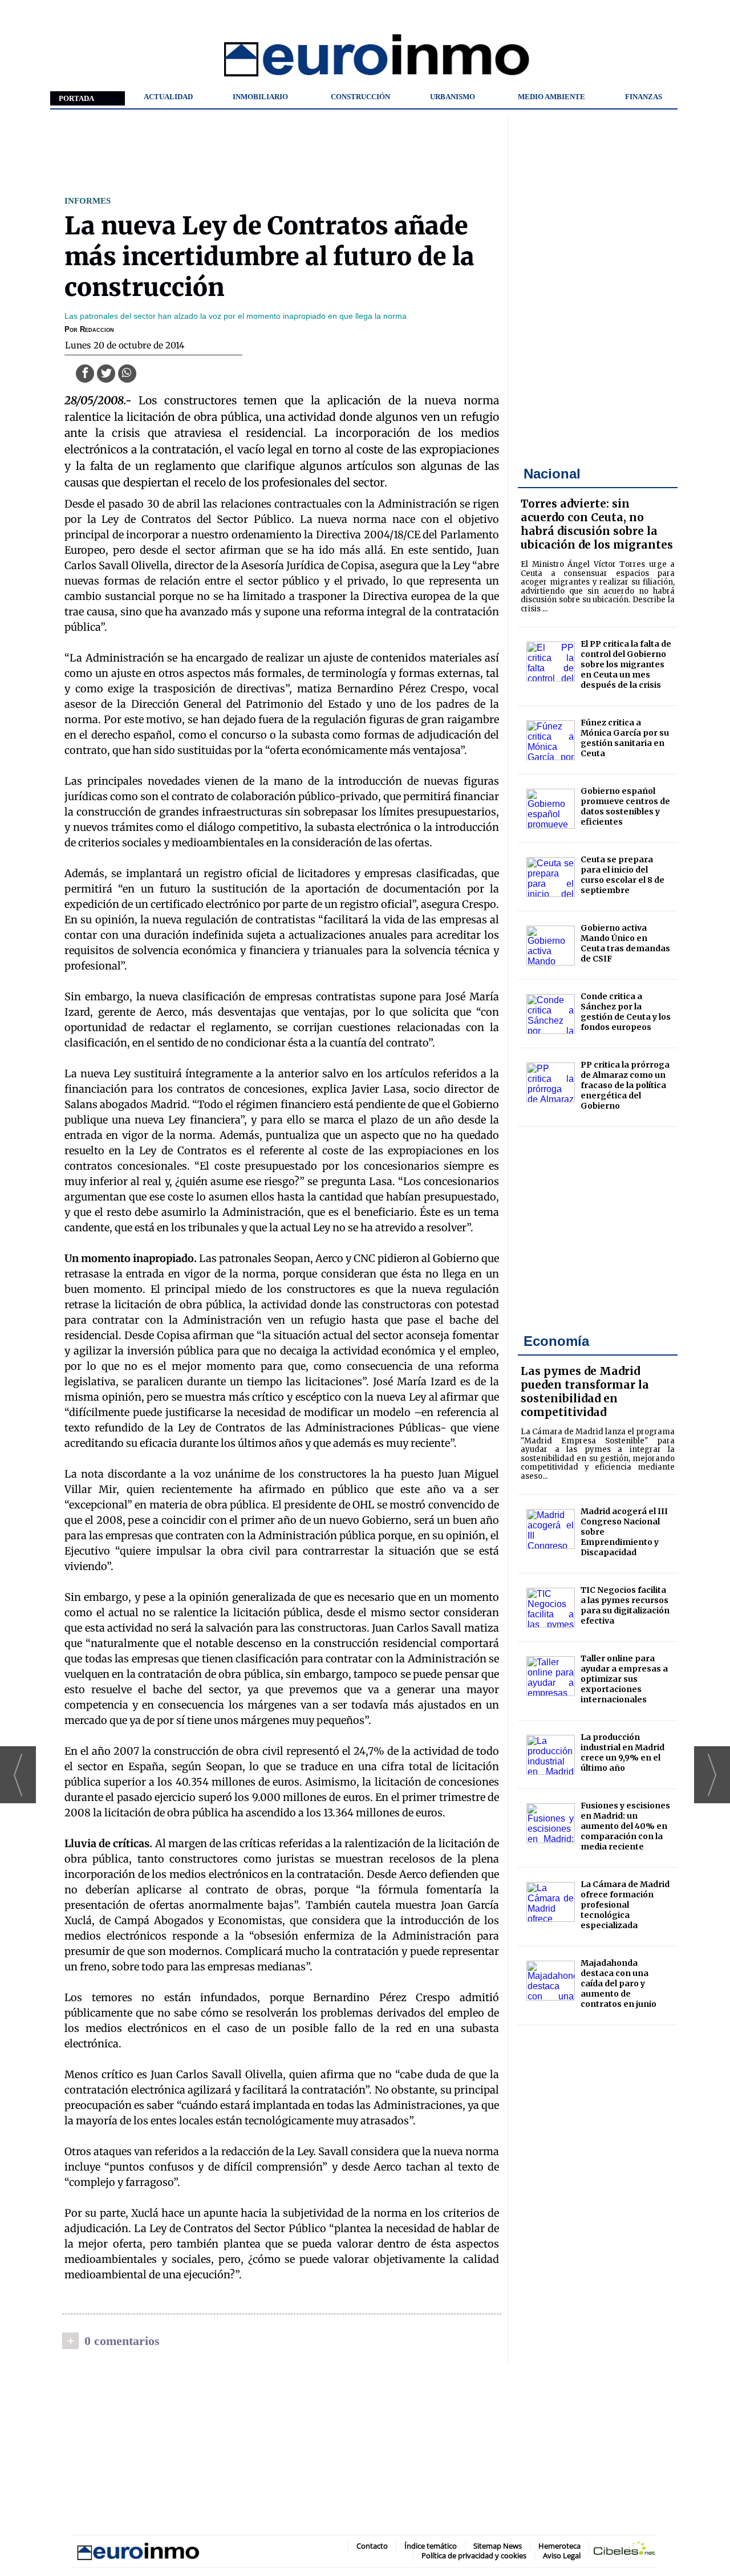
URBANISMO (453, 97)
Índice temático (431, 2546)
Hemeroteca (559, 2546)
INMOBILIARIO (260, 97)
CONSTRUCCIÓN (360, 97)
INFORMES (88, 200)
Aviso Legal (562, 2555)
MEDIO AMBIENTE (551, 97)
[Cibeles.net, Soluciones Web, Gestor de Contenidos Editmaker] (624, 2551)
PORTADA (76, 98)
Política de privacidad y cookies (474, 2555)
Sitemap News (498, 2546)
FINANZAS (644, 97)
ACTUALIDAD (168, 97)
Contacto (372, 2546)
